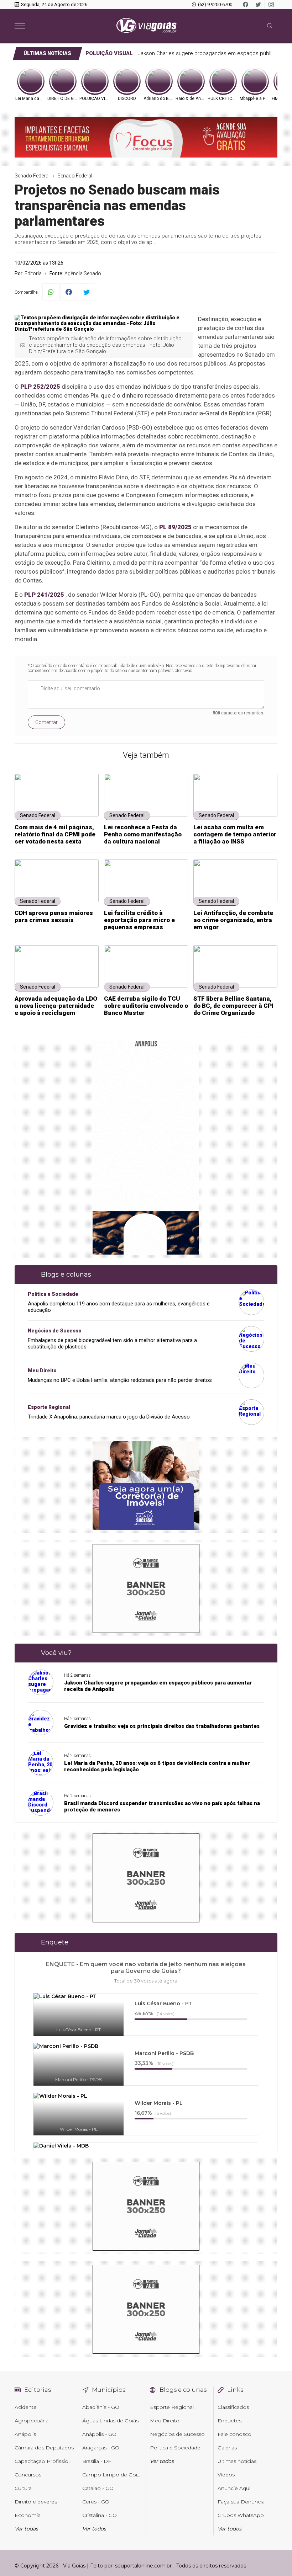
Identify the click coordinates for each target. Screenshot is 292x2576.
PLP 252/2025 (40, 387)
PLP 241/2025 (44, 595)
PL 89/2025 (175, 527)
